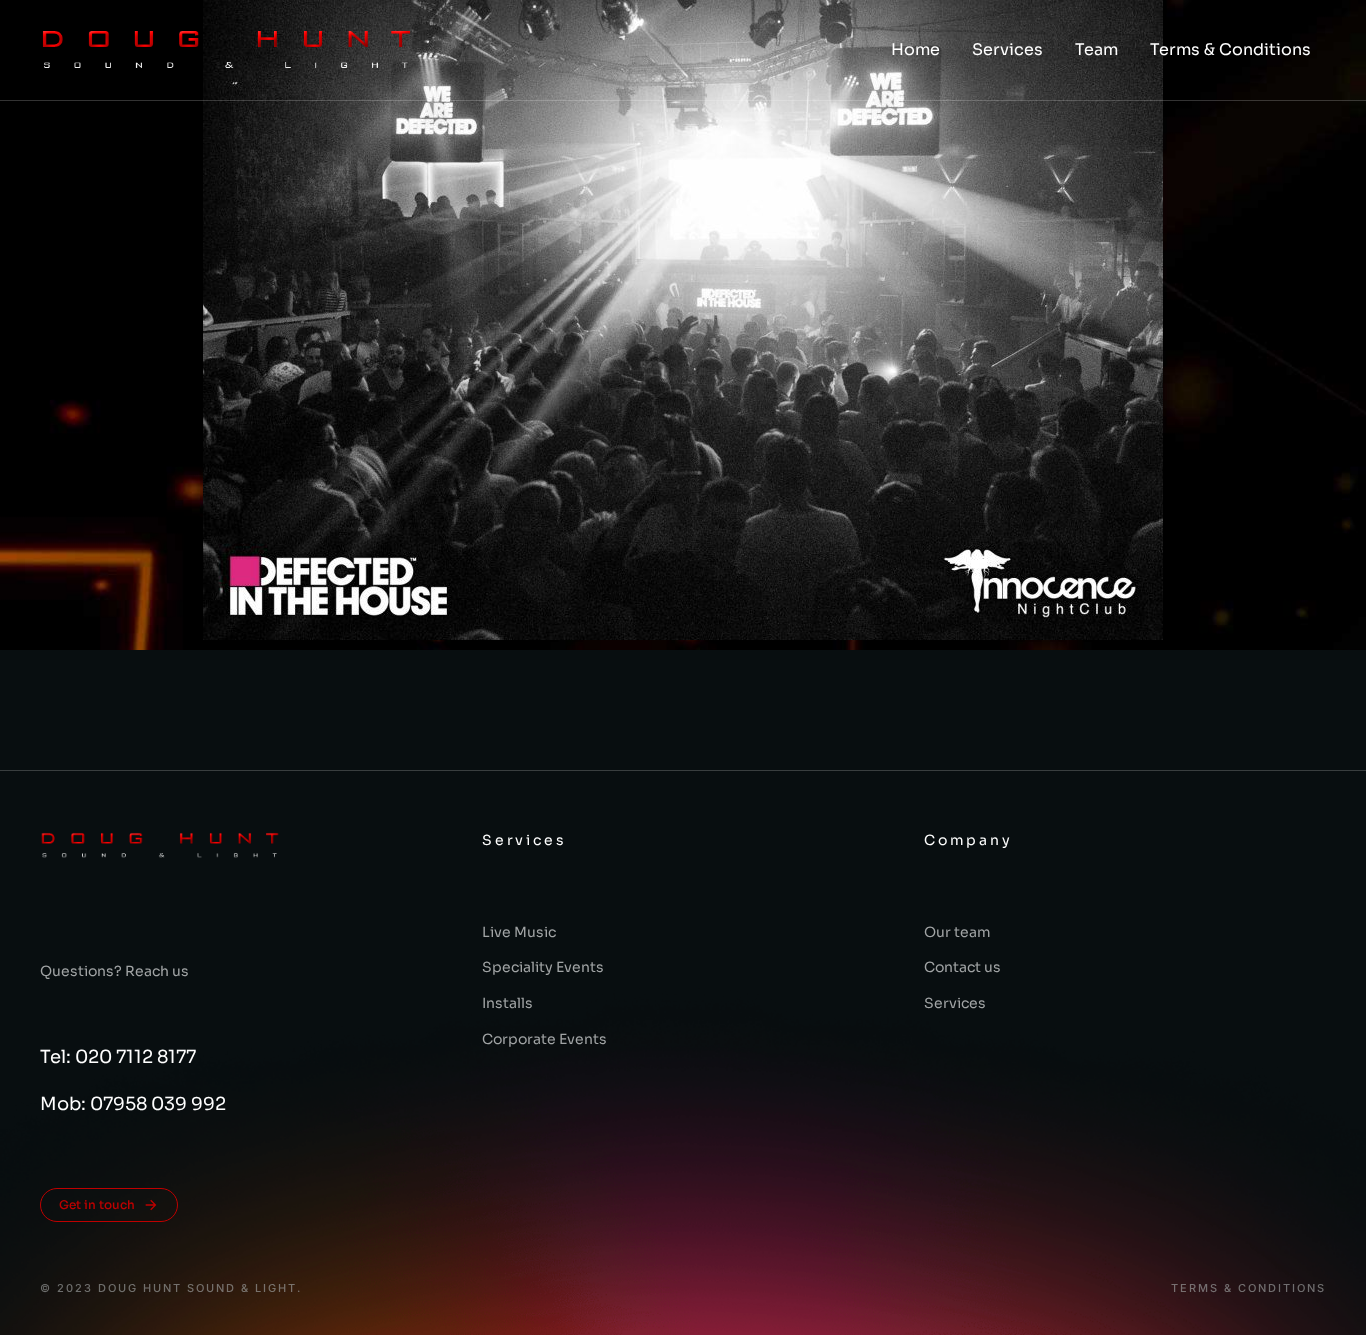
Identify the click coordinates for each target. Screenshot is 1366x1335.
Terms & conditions (1248, 1288)
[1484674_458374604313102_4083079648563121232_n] (683, 320)
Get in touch (97, 1204)
